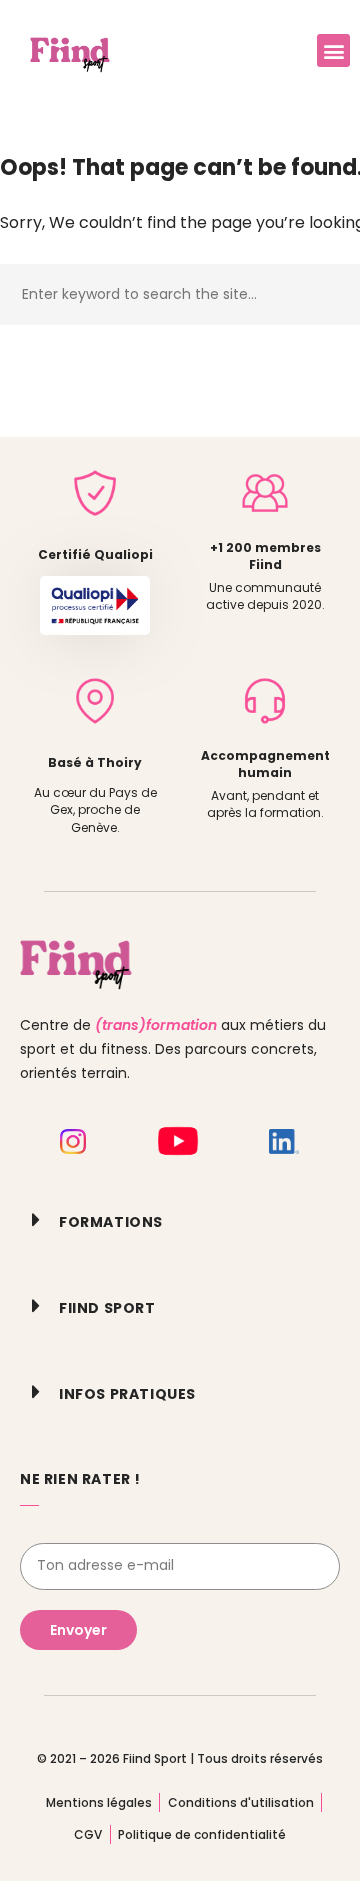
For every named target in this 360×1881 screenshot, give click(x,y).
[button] (333, 50)
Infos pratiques (127, 1394)
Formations (111, 1222)
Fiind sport (107, 1308)
